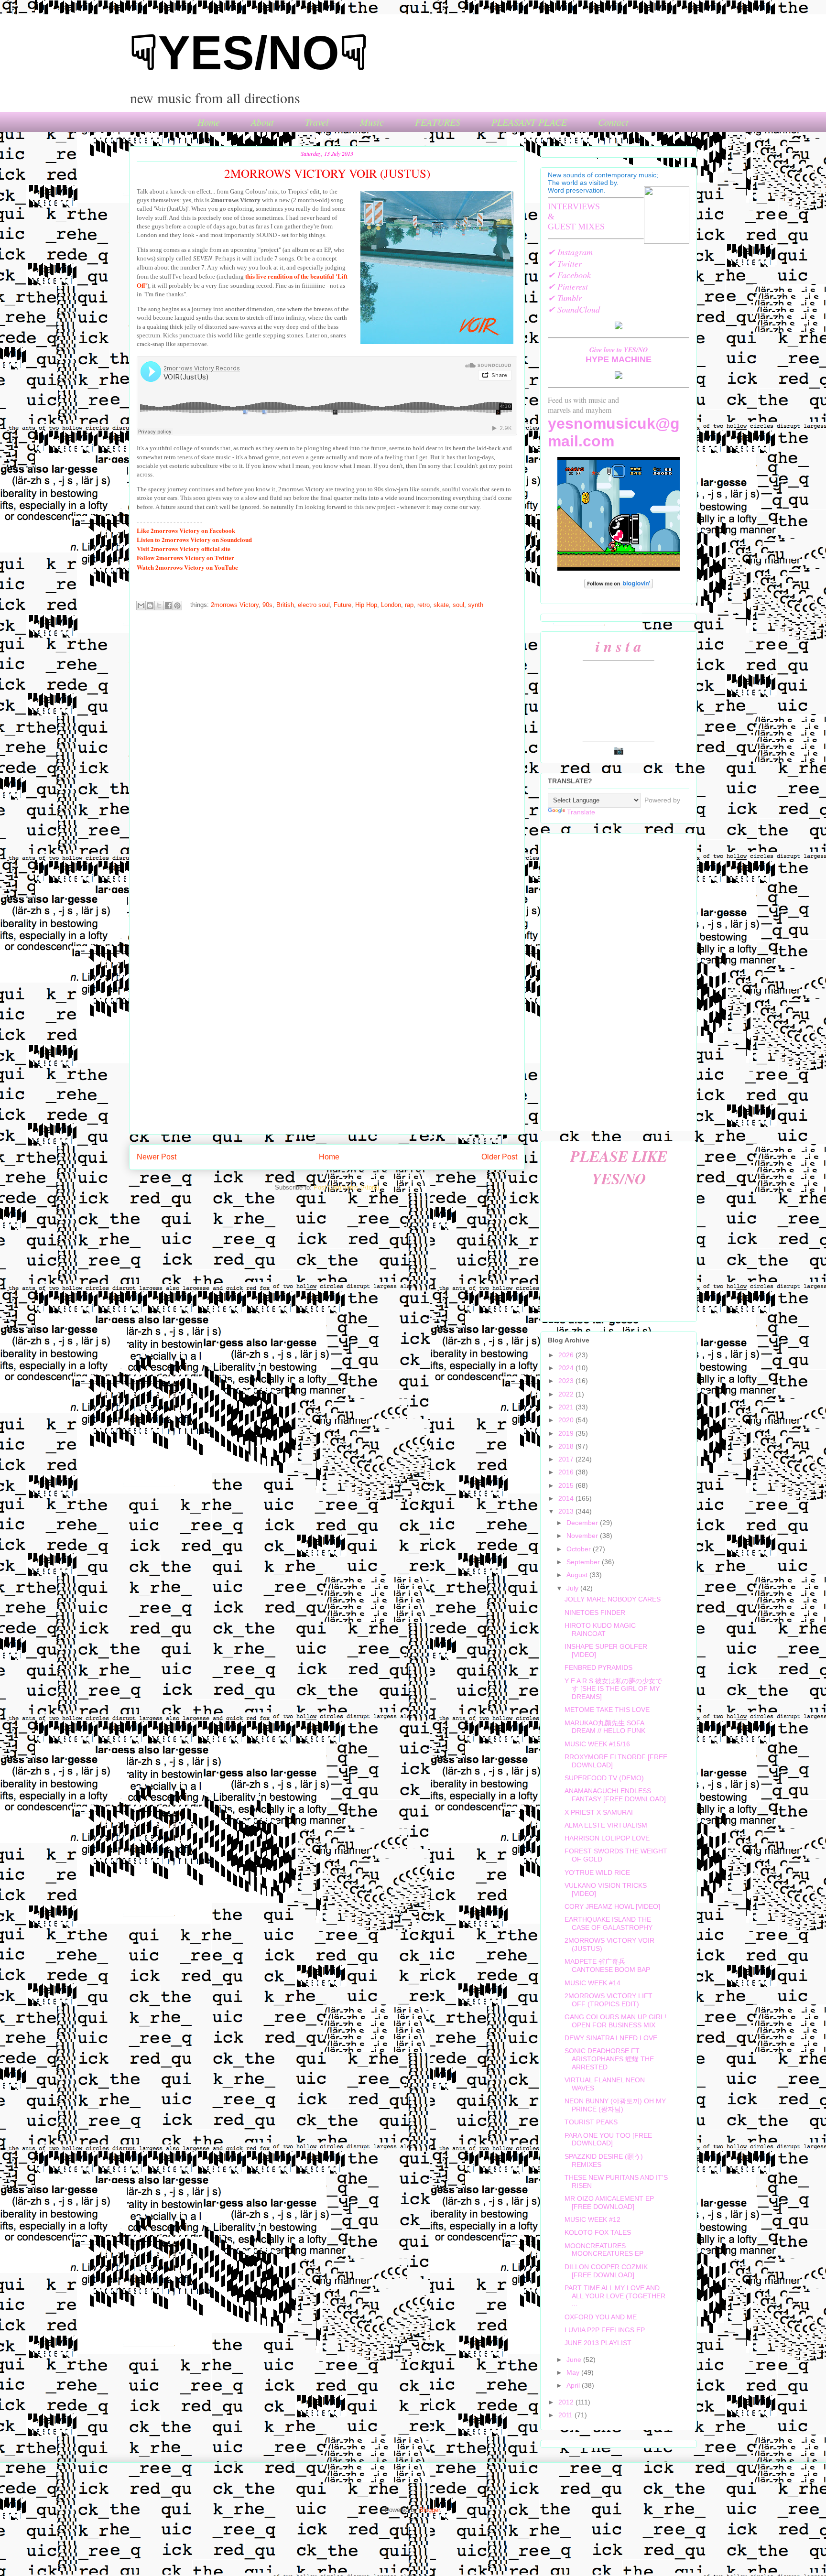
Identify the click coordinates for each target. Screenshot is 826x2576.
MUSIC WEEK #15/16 (597, 1744)
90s (267, 605)
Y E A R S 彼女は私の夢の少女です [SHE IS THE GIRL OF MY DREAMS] (613, 1689)
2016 (567, 1472)
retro (424, 605)
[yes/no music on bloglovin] (619, 586)
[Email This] (141, 606)
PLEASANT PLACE (529, 122)
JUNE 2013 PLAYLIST (598, 2343)
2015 (567, 1485)
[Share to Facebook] (168, 606)
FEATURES (438, 122)
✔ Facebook (569, 275)
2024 (567, 1368)
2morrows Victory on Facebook (186, 530)
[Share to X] (159, 606)
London (391, 605)
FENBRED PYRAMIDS (598, 1667)
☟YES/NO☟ (249, 53)
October (580, 1549)
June (575, 2360)
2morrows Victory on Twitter (185, 557)
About (262, 122)
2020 (567, 1420)
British (285, 605)
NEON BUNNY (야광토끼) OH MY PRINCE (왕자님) (615, 2105)
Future (342, 605)
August (578, 1575)
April (574, 2385)
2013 (567, 1511)
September (584, 1562)
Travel (317, 122)
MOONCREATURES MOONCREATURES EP (604, 2250)
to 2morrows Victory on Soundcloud (194, 539)
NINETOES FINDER (595, 1613)
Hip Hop (366, 605)
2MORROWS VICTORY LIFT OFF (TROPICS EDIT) (609, 2000)
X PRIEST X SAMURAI (599, 1812)
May (574, 2372)
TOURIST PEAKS (591, 2122)
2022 (567, 1394)
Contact (613, 122)
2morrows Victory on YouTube (187, 567)
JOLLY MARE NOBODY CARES (613, 1599)
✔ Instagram (570, 252)
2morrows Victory (235, 605)
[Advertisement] (619, 980)
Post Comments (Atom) (346, 1187)
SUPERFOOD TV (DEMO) (604, 1778)
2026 (567, 1355)
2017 (567, 1459)
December (583, 1523)
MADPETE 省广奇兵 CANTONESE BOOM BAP (607, 1965)
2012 (567, 2402)
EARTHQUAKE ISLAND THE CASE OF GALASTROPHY (609, 1923)
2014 (567, 1498)
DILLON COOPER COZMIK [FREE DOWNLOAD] (606, 2271)
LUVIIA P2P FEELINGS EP (605, 2330)
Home (209, 122)
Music (372, 122)
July (573, 1588)
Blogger (429, 2510)
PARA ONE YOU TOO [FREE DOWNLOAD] (608, 2139)
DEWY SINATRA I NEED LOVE (611, 2038)
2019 (567, 1433)
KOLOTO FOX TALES (598, 2232)
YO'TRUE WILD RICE (597, 1872)
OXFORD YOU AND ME (601, 2317)
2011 (566, 2415)
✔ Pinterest (568, 286)
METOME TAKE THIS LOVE (607, 1710)
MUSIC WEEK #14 (592, 1983)
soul (458, 605)
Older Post (499, 1157)
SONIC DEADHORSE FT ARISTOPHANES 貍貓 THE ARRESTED (609, 2059)
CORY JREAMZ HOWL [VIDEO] (612, 1906)
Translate (581, 812)
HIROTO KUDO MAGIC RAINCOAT (600, 1629)
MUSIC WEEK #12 (592, 2219)
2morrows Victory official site (184, 548)
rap (409, 605)
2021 (567, 1407)
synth (476, 605)
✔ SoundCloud (574, 309)
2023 (567, 1381)
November (583, 1536)
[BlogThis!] (150, 606)
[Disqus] (327, 745)
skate (441, 605)
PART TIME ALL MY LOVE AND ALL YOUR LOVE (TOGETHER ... (615, 2296)
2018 (567, 1446)
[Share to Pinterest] (177, 606)
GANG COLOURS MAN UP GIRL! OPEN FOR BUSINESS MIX (615, 2021)
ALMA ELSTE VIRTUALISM (606, 1825)
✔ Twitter (565, 263)
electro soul (314, 605)
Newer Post (157, 1157)
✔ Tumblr (565, 298)
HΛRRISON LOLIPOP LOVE (607, 1838)
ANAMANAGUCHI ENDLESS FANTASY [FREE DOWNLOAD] (615, 1795)
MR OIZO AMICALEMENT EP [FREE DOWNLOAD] (609, 2203)
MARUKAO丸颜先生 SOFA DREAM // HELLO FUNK (605, 1727)
